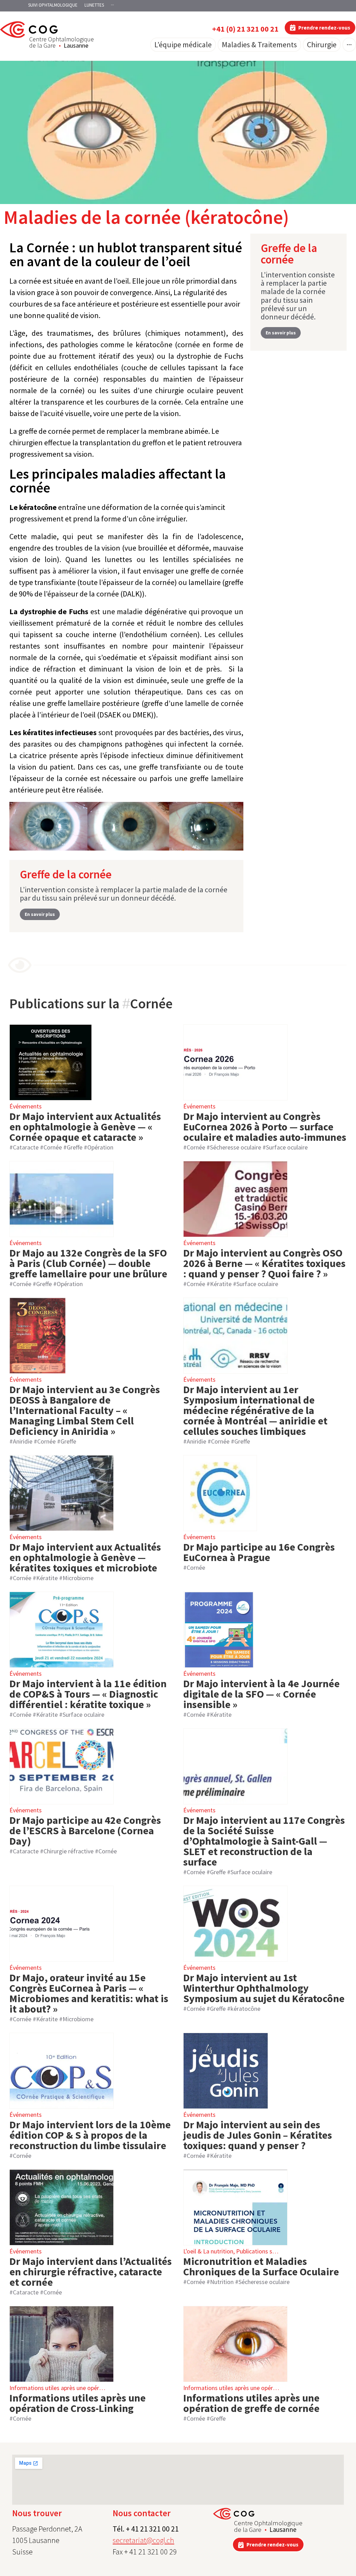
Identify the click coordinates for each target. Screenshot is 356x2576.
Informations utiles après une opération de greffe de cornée (251, 2403)
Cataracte (26, 1147)
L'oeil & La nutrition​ (208, 2251)
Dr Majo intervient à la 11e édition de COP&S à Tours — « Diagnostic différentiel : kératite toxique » (88, 1694)
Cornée (53, 1147)
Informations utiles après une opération (61, 2388)
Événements (26, 1106)
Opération (100, 1147)
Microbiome (78, 1578)
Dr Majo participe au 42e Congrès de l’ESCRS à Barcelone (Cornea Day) (85, 1830)
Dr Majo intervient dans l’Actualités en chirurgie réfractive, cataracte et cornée (91, 2272)
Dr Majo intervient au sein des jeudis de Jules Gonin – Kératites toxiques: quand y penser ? (258, 2135)
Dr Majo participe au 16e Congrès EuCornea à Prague (259, 1552)
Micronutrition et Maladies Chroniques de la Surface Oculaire (261, 2266)
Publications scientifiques (269, 2251)
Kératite (221, 1284)
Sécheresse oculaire (236, 1147)
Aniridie (23, 1441)
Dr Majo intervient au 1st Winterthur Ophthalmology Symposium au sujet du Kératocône (264, 1988)
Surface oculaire (287, 1147)
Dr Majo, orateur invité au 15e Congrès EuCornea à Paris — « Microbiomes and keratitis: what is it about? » (89, 1993)
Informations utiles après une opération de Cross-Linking (78, 2403)
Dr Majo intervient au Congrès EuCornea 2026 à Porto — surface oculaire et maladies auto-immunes (265, 1127)
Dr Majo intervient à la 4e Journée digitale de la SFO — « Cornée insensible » (261, 1694)
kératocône (245, 2009)
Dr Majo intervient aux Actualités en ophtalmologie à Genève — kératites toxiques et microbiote (85, 1557)
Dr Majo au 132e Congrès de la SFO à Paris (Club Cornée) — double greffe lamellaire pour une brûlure (88, 1263)
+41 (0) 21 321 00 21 (245, 29)
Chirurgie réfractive (68, 1851)
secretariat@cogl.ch (143, 2540)
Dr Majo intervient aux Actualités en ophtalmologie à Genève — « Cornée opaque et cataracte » (85, 1127)
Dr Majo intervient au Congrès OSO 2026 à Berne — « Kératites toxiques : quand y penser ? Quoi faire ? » (264, 1263)
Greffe (75, 1147)
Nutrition (222, 2282)
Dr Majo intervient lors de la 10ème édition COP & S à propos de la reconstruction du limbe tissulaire (90, 2135)
